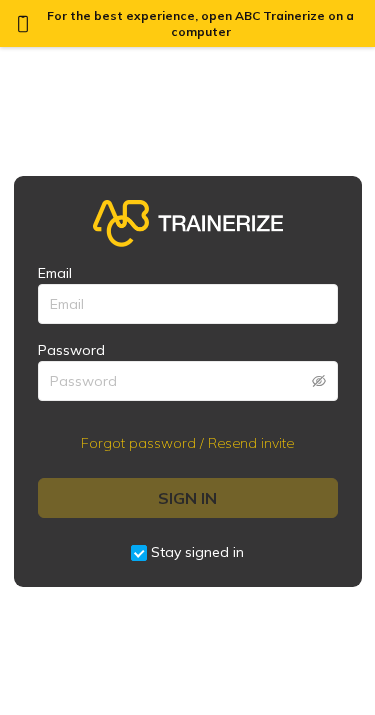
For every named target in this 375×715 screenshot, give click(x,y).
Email (55, 273)
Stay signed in (197, 552)
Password (71, 350)
